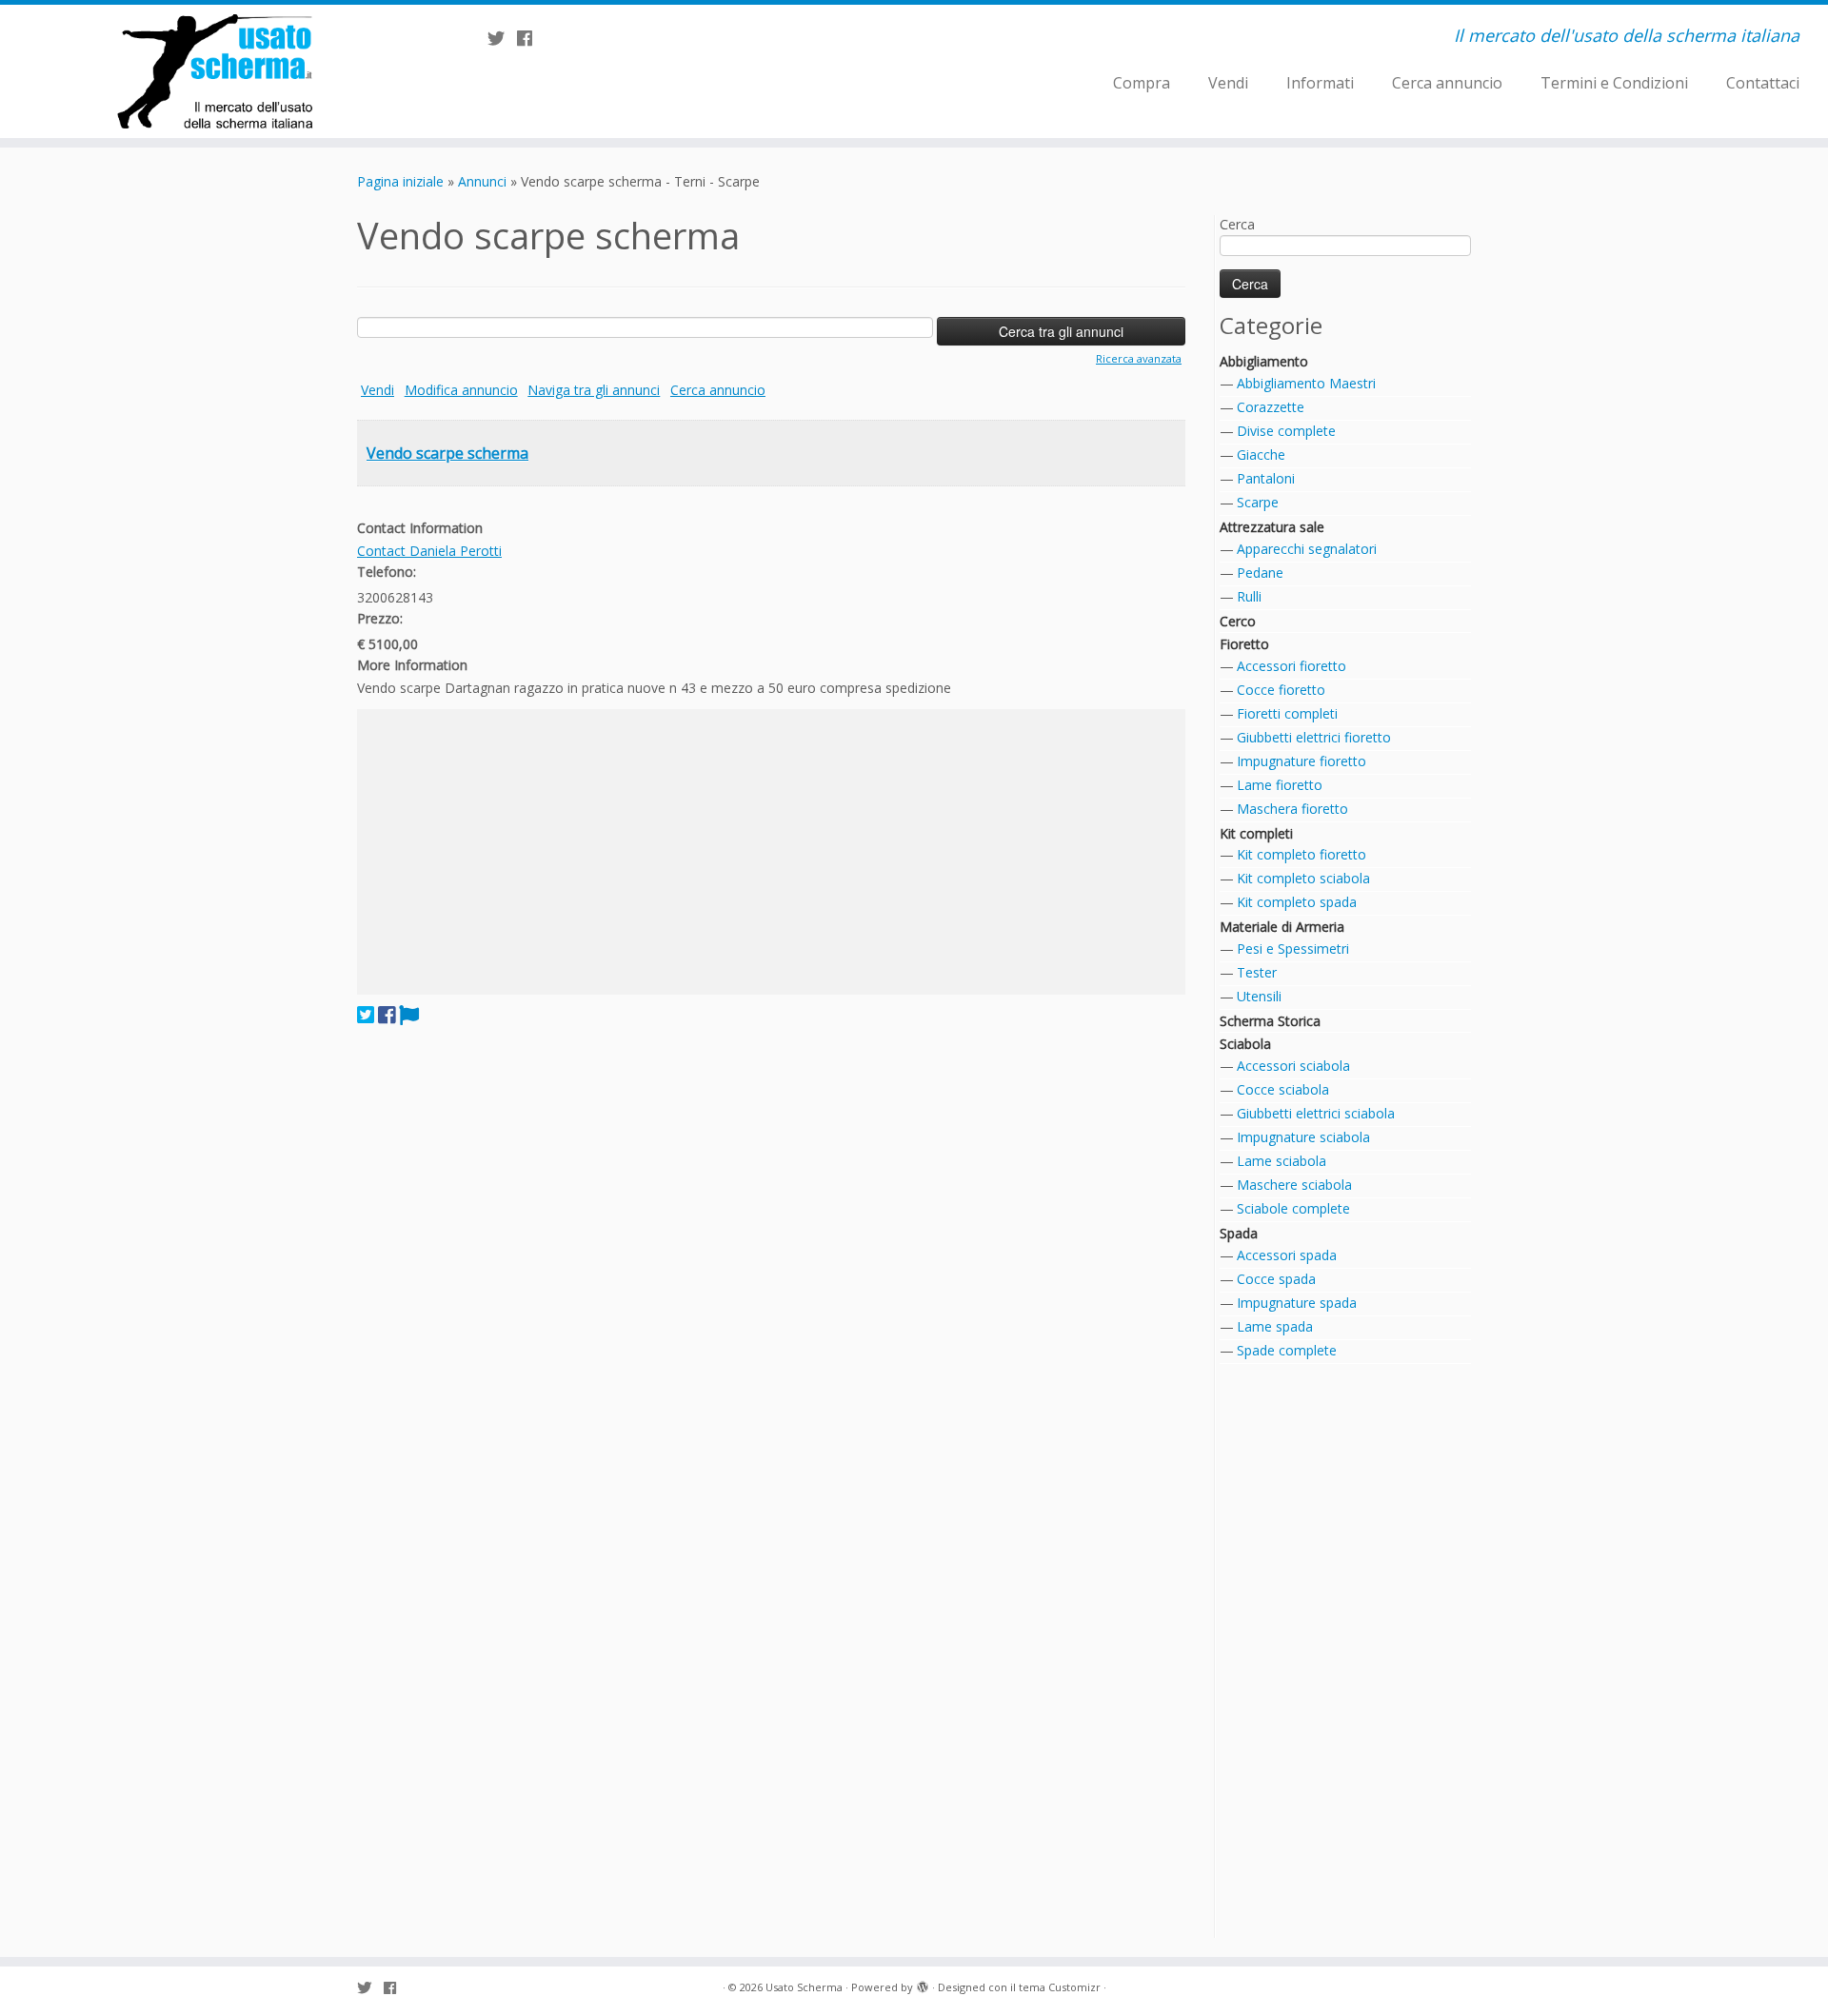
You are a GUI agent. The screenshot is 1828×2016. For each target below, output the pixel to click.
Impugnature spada (1297, 1303)
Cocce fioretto (1281, 690)
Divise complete (1286, 431)
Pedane (1260, 573)
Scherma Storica (1270, 1021)
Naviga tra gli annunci (594, 390)
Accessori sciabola (1293, 1066)
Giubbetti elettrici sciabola (1316, 1113)
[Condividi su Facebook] (387, 1015)
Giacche (1261, 455)
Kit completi (1256, 833)
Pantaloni (1266, 478)
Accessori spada (1287, 1255)
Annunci (482, 181)
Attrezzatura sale (1272, 527)
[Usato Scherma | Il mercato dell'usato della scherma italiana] (211, 71)
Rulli (1249, 596)
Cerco (1238, 621)
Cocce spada (1276, 1279)
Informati (1320, 83)
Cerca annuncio (1447, 83)
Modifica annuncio (461, 390)
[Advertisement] (771, 852)
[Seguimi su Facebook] (531, 38)
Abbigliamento (1264, 361)
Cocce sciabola (1283, 1089)
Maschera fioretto (1292, 809)
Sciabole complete (1293, 1208)
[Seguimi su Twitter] (502, 38)
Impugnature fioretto (1301, 761)
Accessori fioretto (1292, 666)
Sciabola (1245, 1044)
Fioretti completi (1287, 713)
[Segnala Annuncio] (409, 1015)
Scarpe (1258, 502)
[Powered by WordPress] (923, 1984)
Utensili (1259, 996)
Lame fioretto (1280, 785)
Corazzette (1271, 407)
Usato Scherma (804, 1987)
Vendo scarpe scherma (447, 453)
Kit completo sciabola (1303, 878)
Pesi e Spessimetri (1293, 949)
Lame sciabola (1282, 1161)
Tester (1257, 972)
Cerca (1237, 224)
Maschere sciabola (1294, 1185)
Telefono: (387, 572)
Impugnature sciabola (1303, 1137)
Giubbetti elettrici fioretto (1314, 737)
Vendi (1228, 83)
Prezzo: (380, 618)
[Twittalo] (366, 1015)
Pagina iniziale (400, 181)
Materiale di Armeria (1282, 927)
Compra (1142, 83)
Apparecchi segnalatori (1307, 549)
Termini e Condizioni (1614, 83)
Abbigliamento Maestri (1306, 383)
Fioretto (1244, 644)
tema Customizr (1060, 1987)
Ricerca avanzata (1139, 358)
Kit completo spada (1297, 902)
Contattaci (1763, 83)
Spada (1239, 1233)
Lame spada (1275, 1326)
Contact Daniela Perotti (429, 551)
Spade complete (1287, 1350)
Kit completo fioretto (1301, 854)
